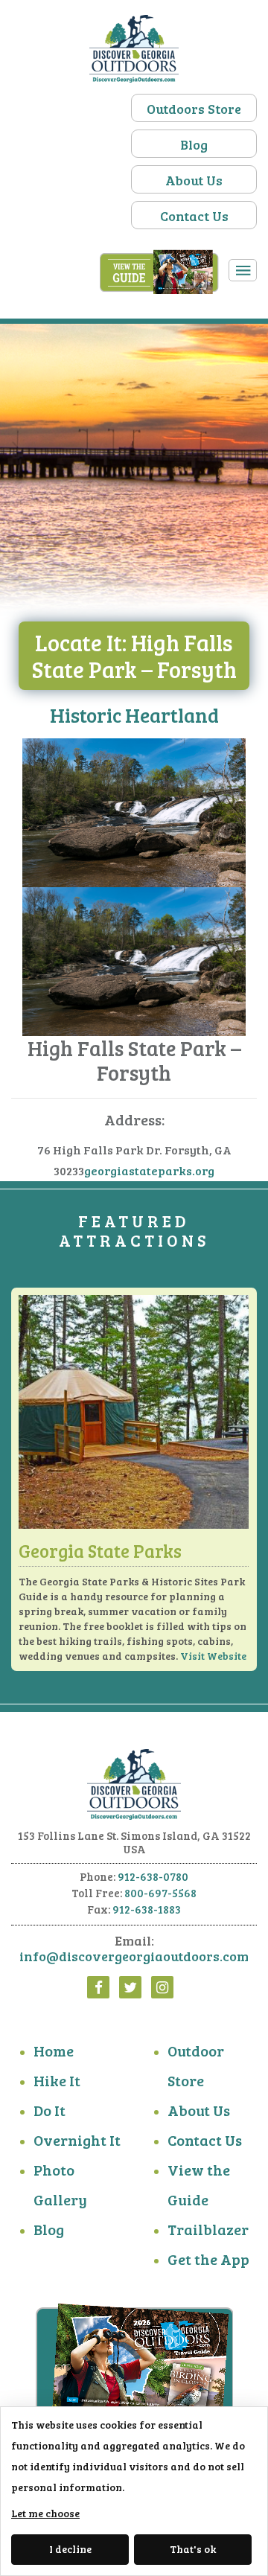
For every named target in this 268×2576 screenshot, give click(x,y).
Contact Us (194, 216)
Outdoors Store (194, 109)
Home (54, 2051)
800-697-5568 (160, 1893)
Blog (194, 144)
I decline (70, 2549)
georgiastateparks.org (149, 1170)
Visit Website (213, 1656)
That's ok (193, 2549)
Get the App (208, 2259)
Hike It (57, 2080)
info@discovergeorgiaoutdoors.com (134, 1956)
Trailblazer (208, 2229)
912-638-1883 (147, 1909)
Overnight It (77, 2140)
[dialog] (134, 2491)
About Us (194, 180)
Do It (50, 2110)
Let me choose (45, 2513)
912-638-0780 (153, 1876)
